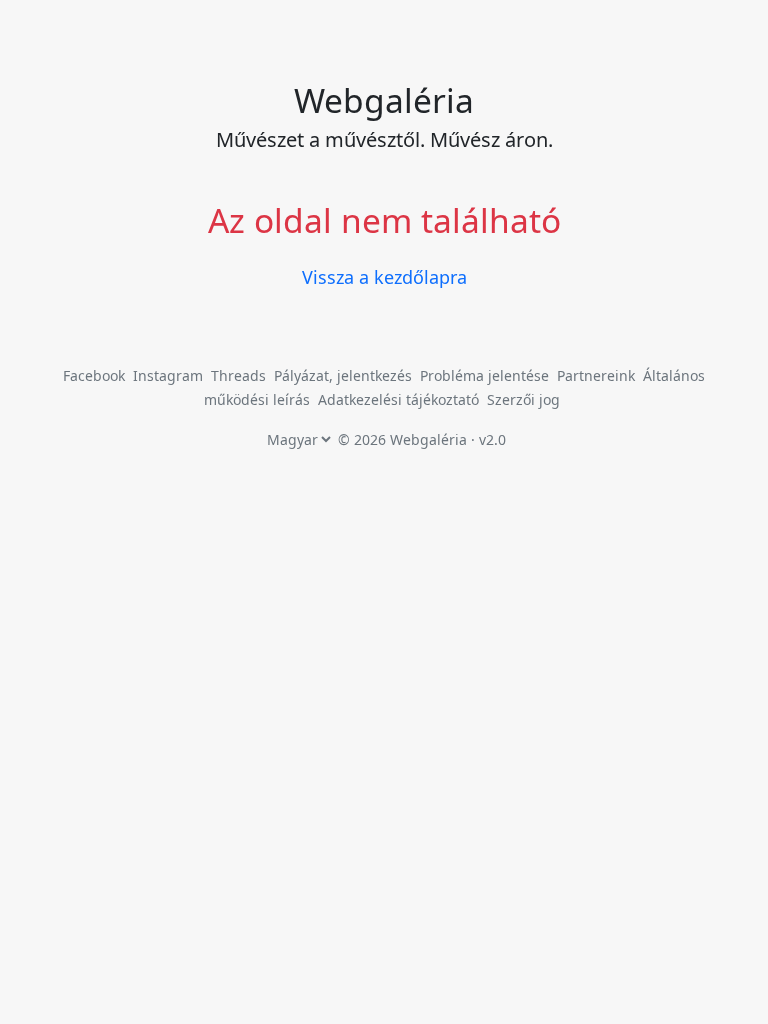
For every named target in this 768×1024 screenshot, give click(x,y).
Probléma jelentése (486, 375)
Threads (238, 375)
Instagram (168, 375)
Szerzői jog (523, 399)
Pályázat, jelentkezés (345, 375)
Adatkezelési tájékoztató (398, 399)
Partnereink (598, 375)
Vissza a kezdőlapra (384, 277)
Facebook (94, 375)
